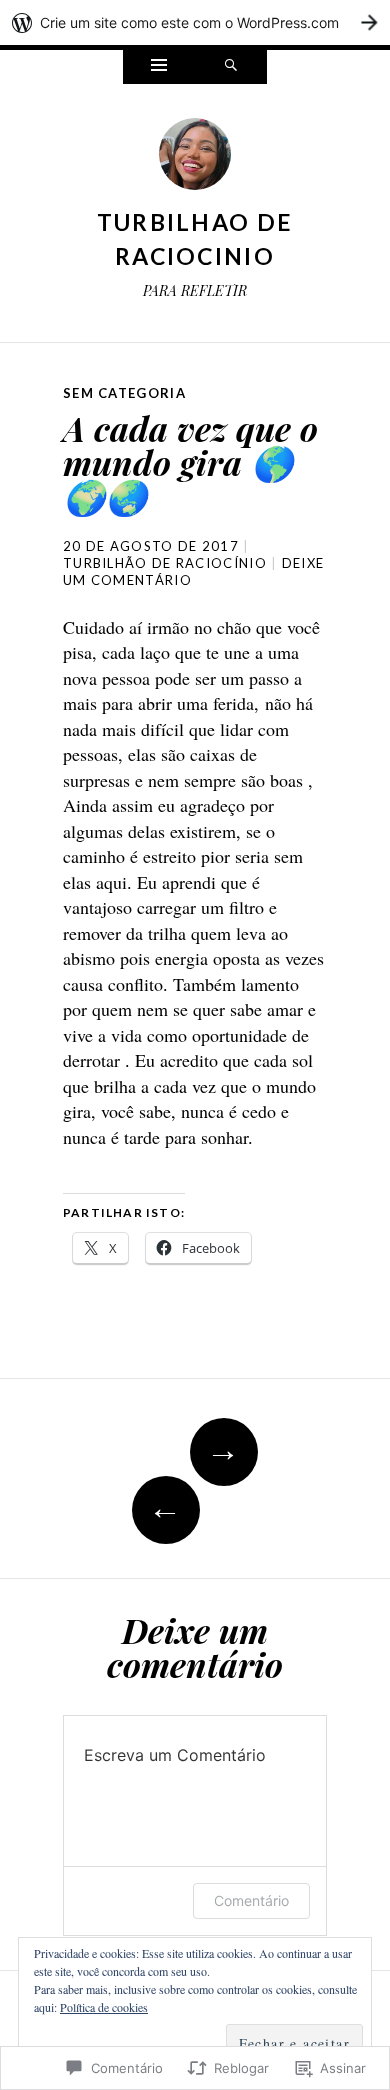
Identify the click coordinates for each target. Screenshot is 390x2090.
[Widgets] (159, 67)
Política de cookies (104, 2007)
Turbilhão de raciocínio (165, 563)
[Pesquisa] (231, 67)
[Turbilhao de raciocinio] (195, 159)
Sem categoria (124, 393)
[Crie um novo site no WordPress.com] (195, 22)
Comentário (251, 1900)
